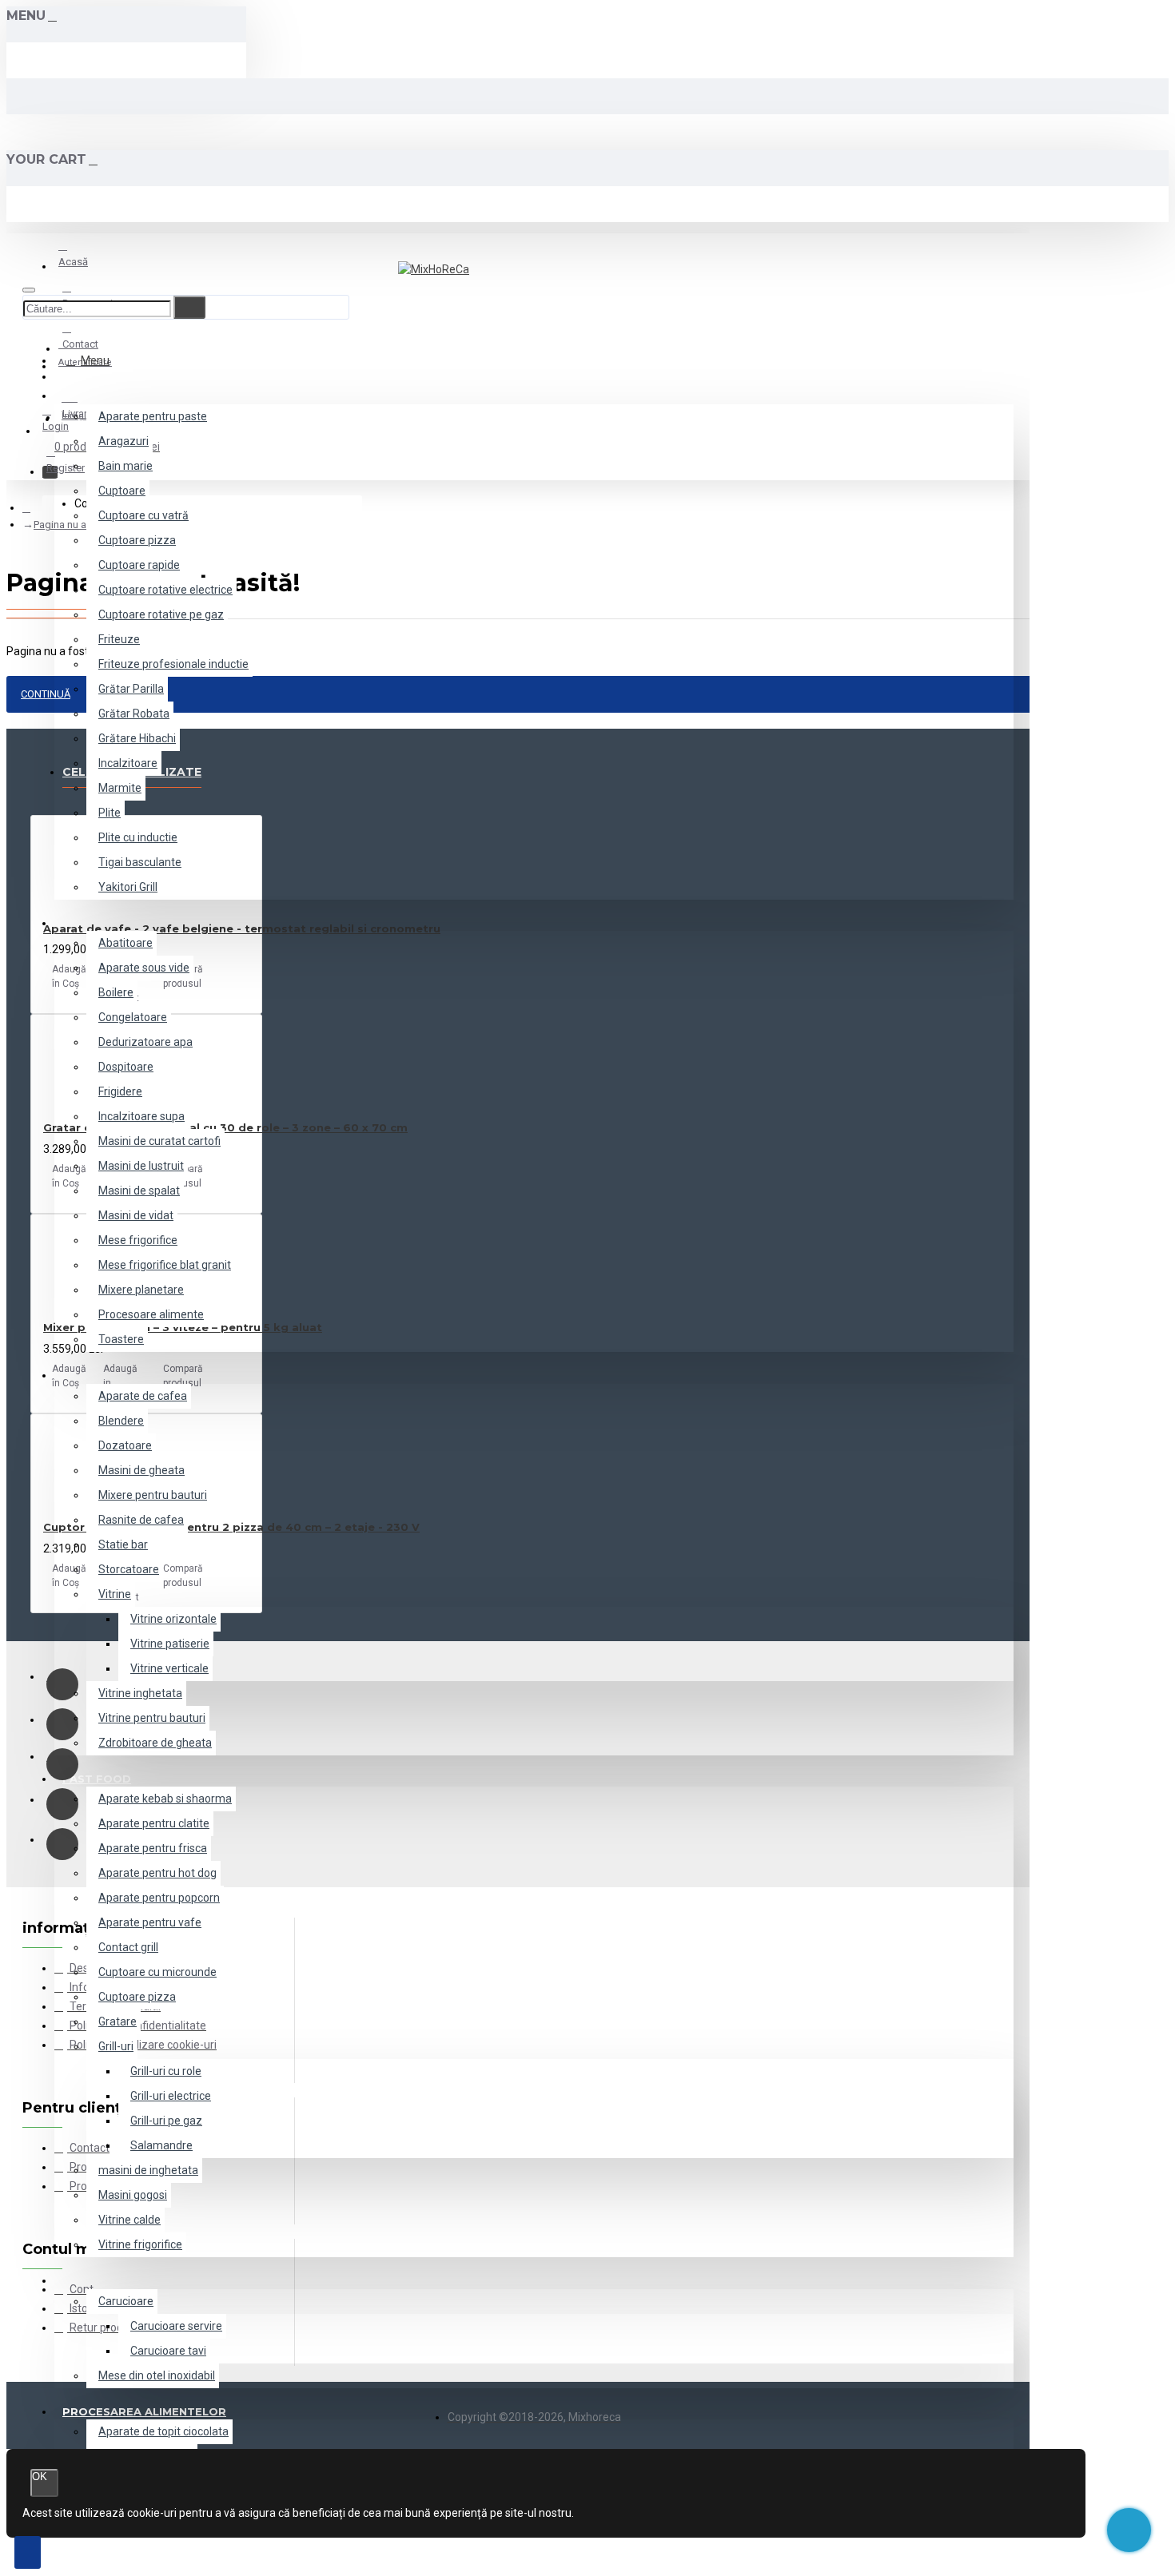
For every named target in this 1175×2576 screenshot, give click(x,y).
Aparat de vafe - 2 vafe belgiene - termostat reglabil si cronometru (242, 928)
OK (40, 2477)
